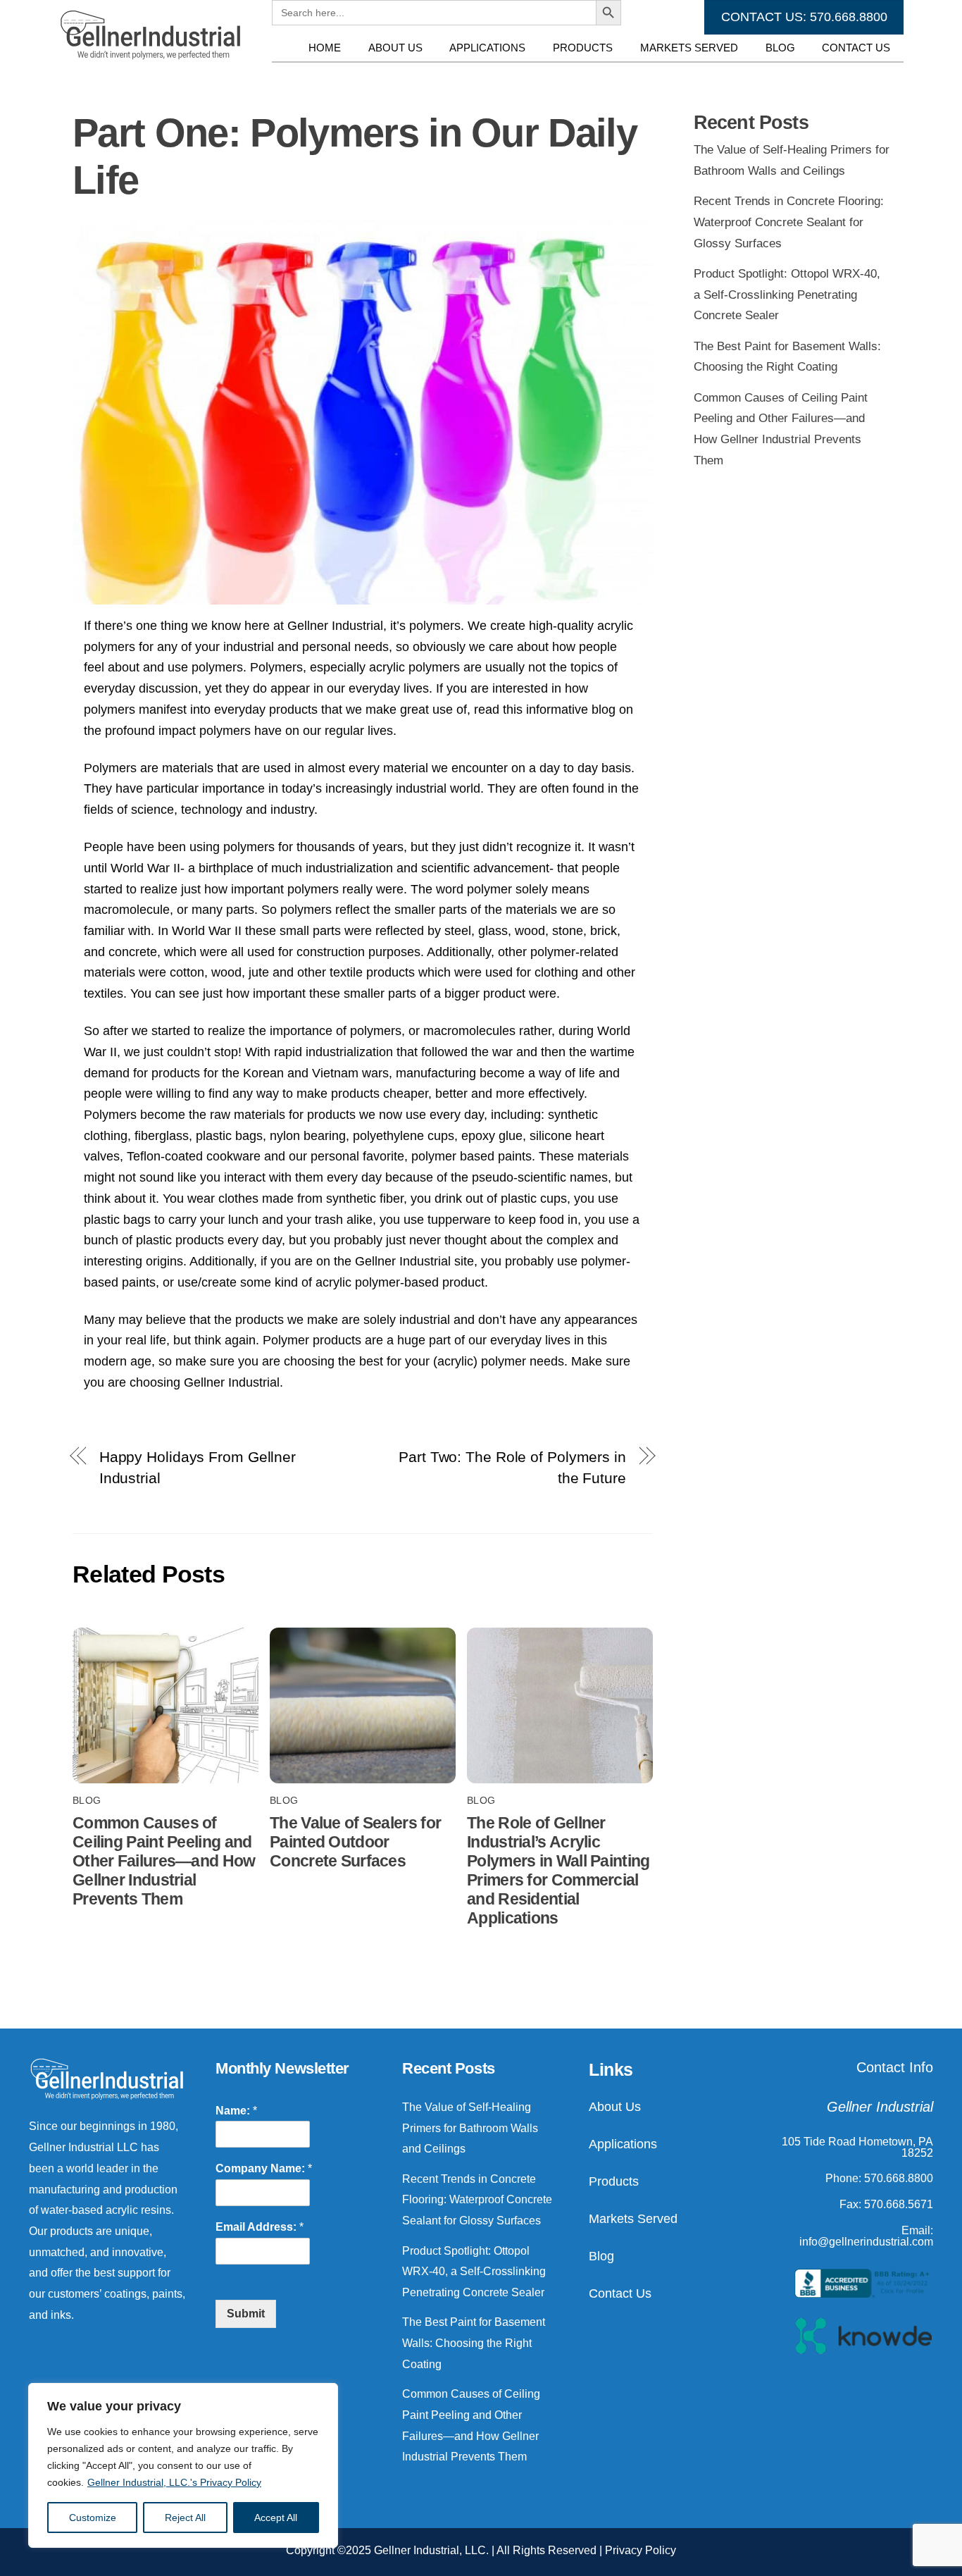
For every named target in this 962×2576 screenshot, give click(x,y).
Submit (246, 2314)
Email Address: (260, 2227)
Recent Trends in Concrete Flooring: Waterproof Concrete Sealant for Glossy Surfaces (789, 222)
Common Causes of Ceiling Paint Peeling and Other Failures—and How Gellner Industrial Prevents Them (164, 1861)
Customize (93, 2518)
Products (583, 48)
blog (87, 1801)
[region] (183, 2465)
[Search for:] (434, 75)
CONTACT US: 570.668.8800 (804, 17)
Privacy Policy (641, 2550)
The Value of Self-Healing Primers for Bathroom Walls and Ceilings (470, 2128)
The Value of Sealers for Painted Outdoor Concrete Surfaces (355, 1842)
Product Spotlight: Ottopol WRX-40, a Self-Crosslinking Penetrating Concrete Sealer (787, 295)
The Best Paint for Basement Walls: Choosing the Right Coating (474, 2343)
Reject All (185, 2518)
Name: (236, 2111)
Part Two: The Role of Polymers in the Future (512, 1467)
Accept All (276, 2518)
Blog (780, 48)
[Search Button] (608, 75)
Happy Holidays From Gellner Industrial (198, 1467)
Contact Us (856, 48)
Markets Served (689, 48)
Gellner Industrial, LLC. (431, 2550)
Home (325, 48)
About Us (395, 48)
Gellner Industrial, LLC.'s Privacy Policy (174, 2482)
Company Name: (264, 2168)
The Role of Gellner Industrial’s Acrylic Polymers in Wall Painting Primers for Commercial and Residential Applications (558, 1870)
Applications (487, 48)
